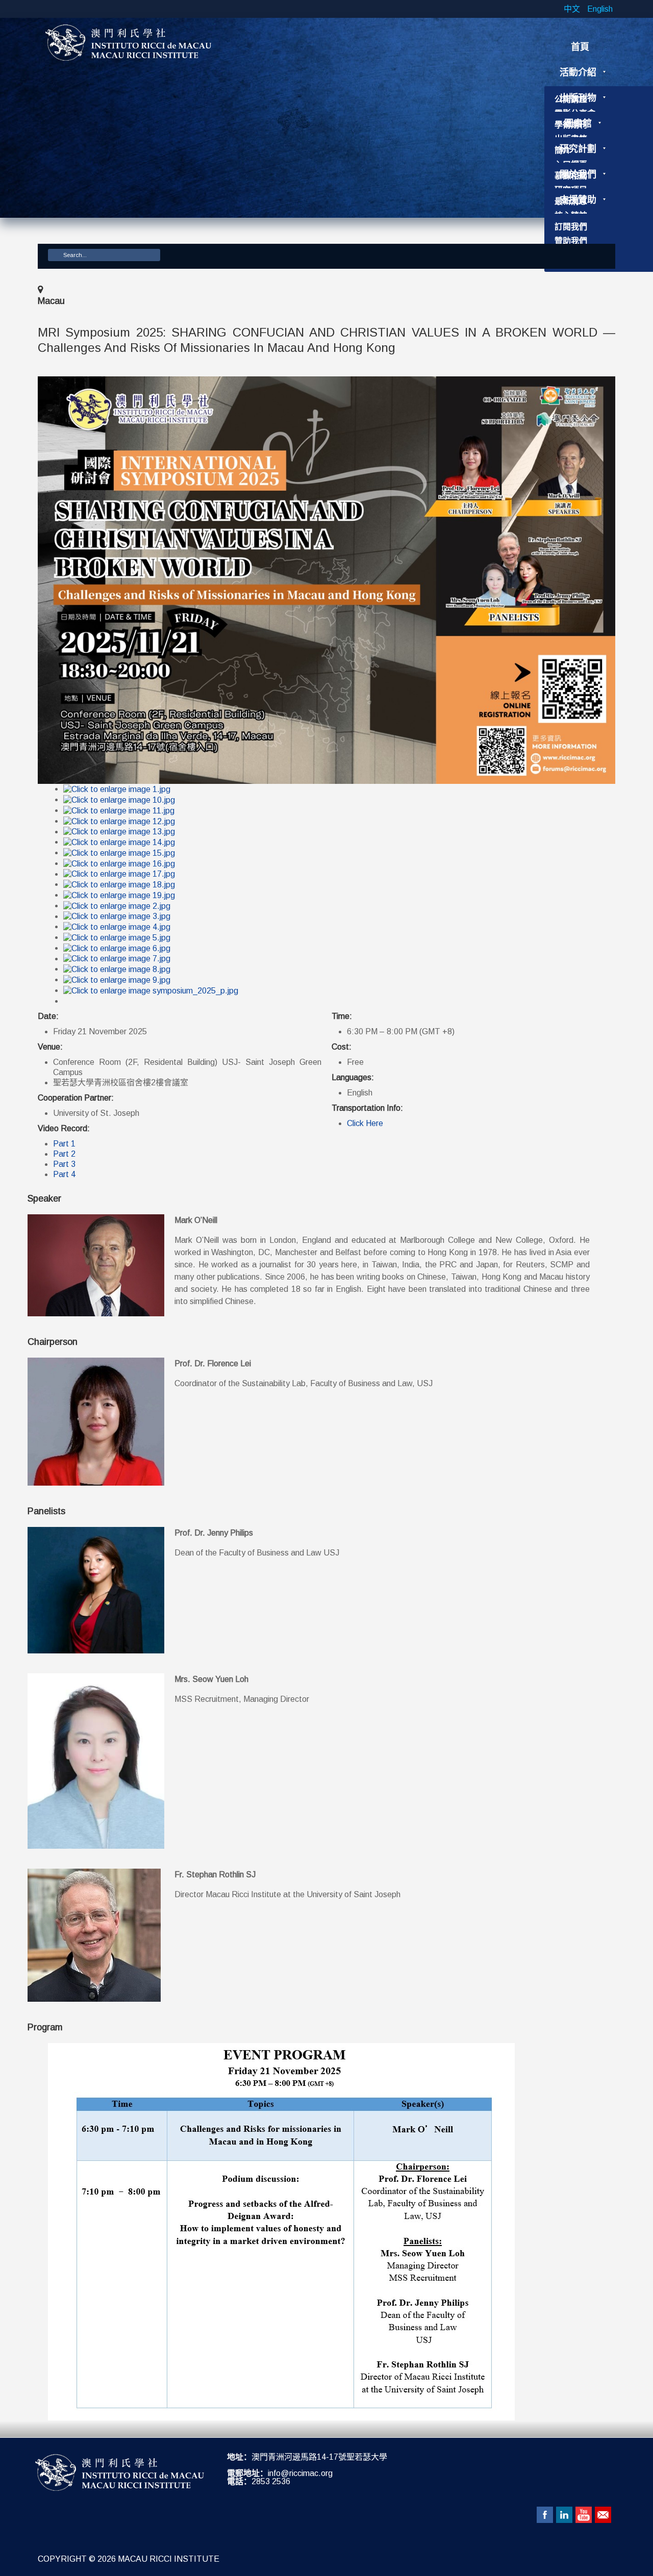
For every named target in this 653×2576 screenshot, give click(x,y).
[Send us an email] (603, 2515)
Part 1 (64, 1144)
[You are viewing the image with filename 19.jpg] (119, 895)
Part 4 (64, 1174)
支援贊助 (578, 200)
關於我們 (578, 174)
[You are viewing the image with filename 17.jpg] (119, 874)
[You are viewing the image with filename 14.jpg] (119, 842)
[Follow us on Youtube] (584, 2515)
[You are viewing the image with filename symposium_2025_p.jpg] (151, 990)
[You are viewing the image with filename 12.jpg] (119, 821)
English (600, 9)
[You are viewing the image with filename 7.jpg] (117, 959)
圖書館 (578, 123)
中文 (573, 9)
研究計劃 (578, 149)
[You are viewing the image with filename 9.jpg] (117, 979)
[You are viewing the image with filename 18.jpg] (119, 884)
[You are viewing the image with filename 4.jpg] (117, 926)
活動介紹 (578, 72)
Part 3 (64, 1164)
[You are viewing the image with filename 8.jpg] (117, 969)
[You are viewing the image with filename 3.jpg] (117, 916)
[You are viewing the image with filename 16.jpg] (119, 863)
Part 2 (64, 1154)
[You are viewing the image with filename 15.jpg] (119, 852)
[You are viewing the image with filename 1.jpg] (117, 789)
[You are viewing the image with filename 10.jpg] (119, 799)
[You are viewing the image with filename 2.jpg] (117, 906)
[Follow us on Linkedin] (564, 2515)
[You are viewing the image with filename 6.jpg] (117, 948)
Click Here (365, 1123)
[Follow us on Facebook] (545, 2515)
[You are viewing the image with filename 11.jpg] (119, 810)
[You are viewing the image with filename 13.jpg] (119, 832)
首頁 (580, 47)
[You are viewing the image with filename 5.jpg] (117, 937)
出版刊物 (578, 98)
